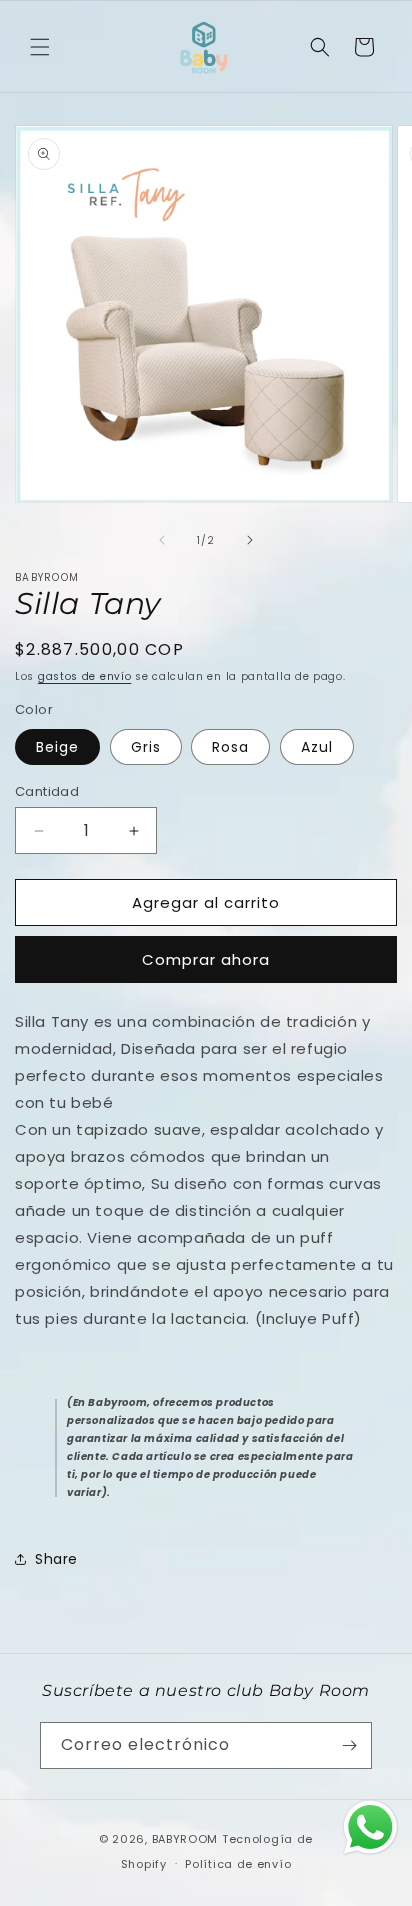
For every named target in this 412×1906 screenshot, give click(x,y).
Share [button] (56, 1559)
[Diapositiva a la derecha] (250, 540)
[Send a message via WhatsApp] (370, 1827)
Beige (57, 747)
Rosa (230, 747)
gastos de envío (85, 676)
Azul (317, 747)
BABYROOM (185, 1839)
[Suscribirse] (349, 1745)
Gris (146, 747)
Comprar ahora (206, 959)
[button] (40, 47)
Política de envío (238, 1864)
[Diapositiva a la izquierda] (162, 540)
